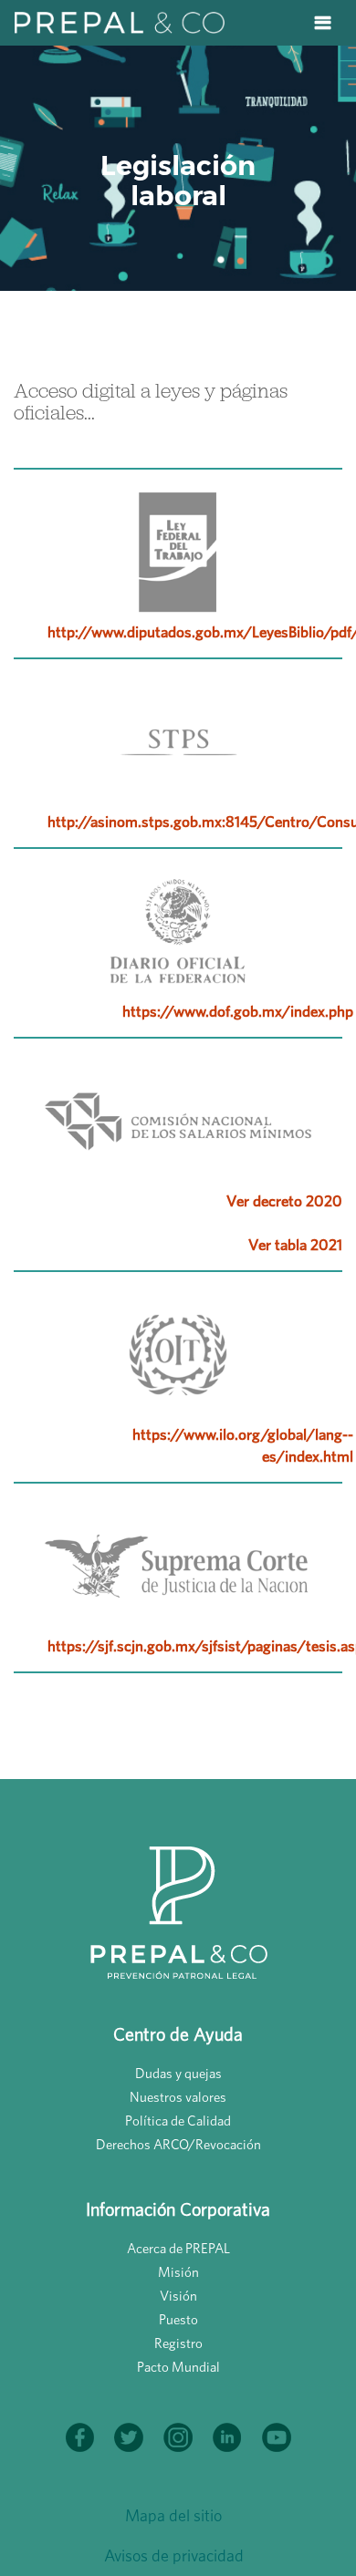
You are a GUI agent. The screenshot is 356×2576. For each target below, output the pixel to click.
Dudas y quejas (178, 2073)
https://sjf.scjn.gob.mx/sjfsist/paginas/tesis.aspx (200, 1645)
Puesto (178, 2319)
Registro (178, 2343)
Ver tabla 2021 (295, 1244)
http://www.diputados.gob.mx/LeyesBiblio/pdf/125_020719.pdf (200, 631)
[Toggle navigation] (323, 23)
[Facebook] (81, 2430)
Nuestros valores (178, 2097)
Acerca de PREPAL (178, 2248)
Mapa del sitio (173, 2515)
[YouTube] (277, 2430)
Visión (178, 2296)
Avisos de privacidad (174, 2555)
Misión (178, 2272)
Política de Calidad (178, 2121)
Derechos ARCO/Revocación (178, 2144)
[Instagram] (180, 2430)
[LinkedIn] (229, 2430)
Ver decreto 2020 (284, 1200)
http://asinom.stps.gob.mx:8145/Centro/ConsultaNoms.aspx (200, 821)
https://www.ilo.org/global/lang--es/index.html (243, 1445)
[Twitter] (131, 2430)
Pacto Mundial (178, 2367)
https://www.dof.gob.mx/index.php (238, 1011)
